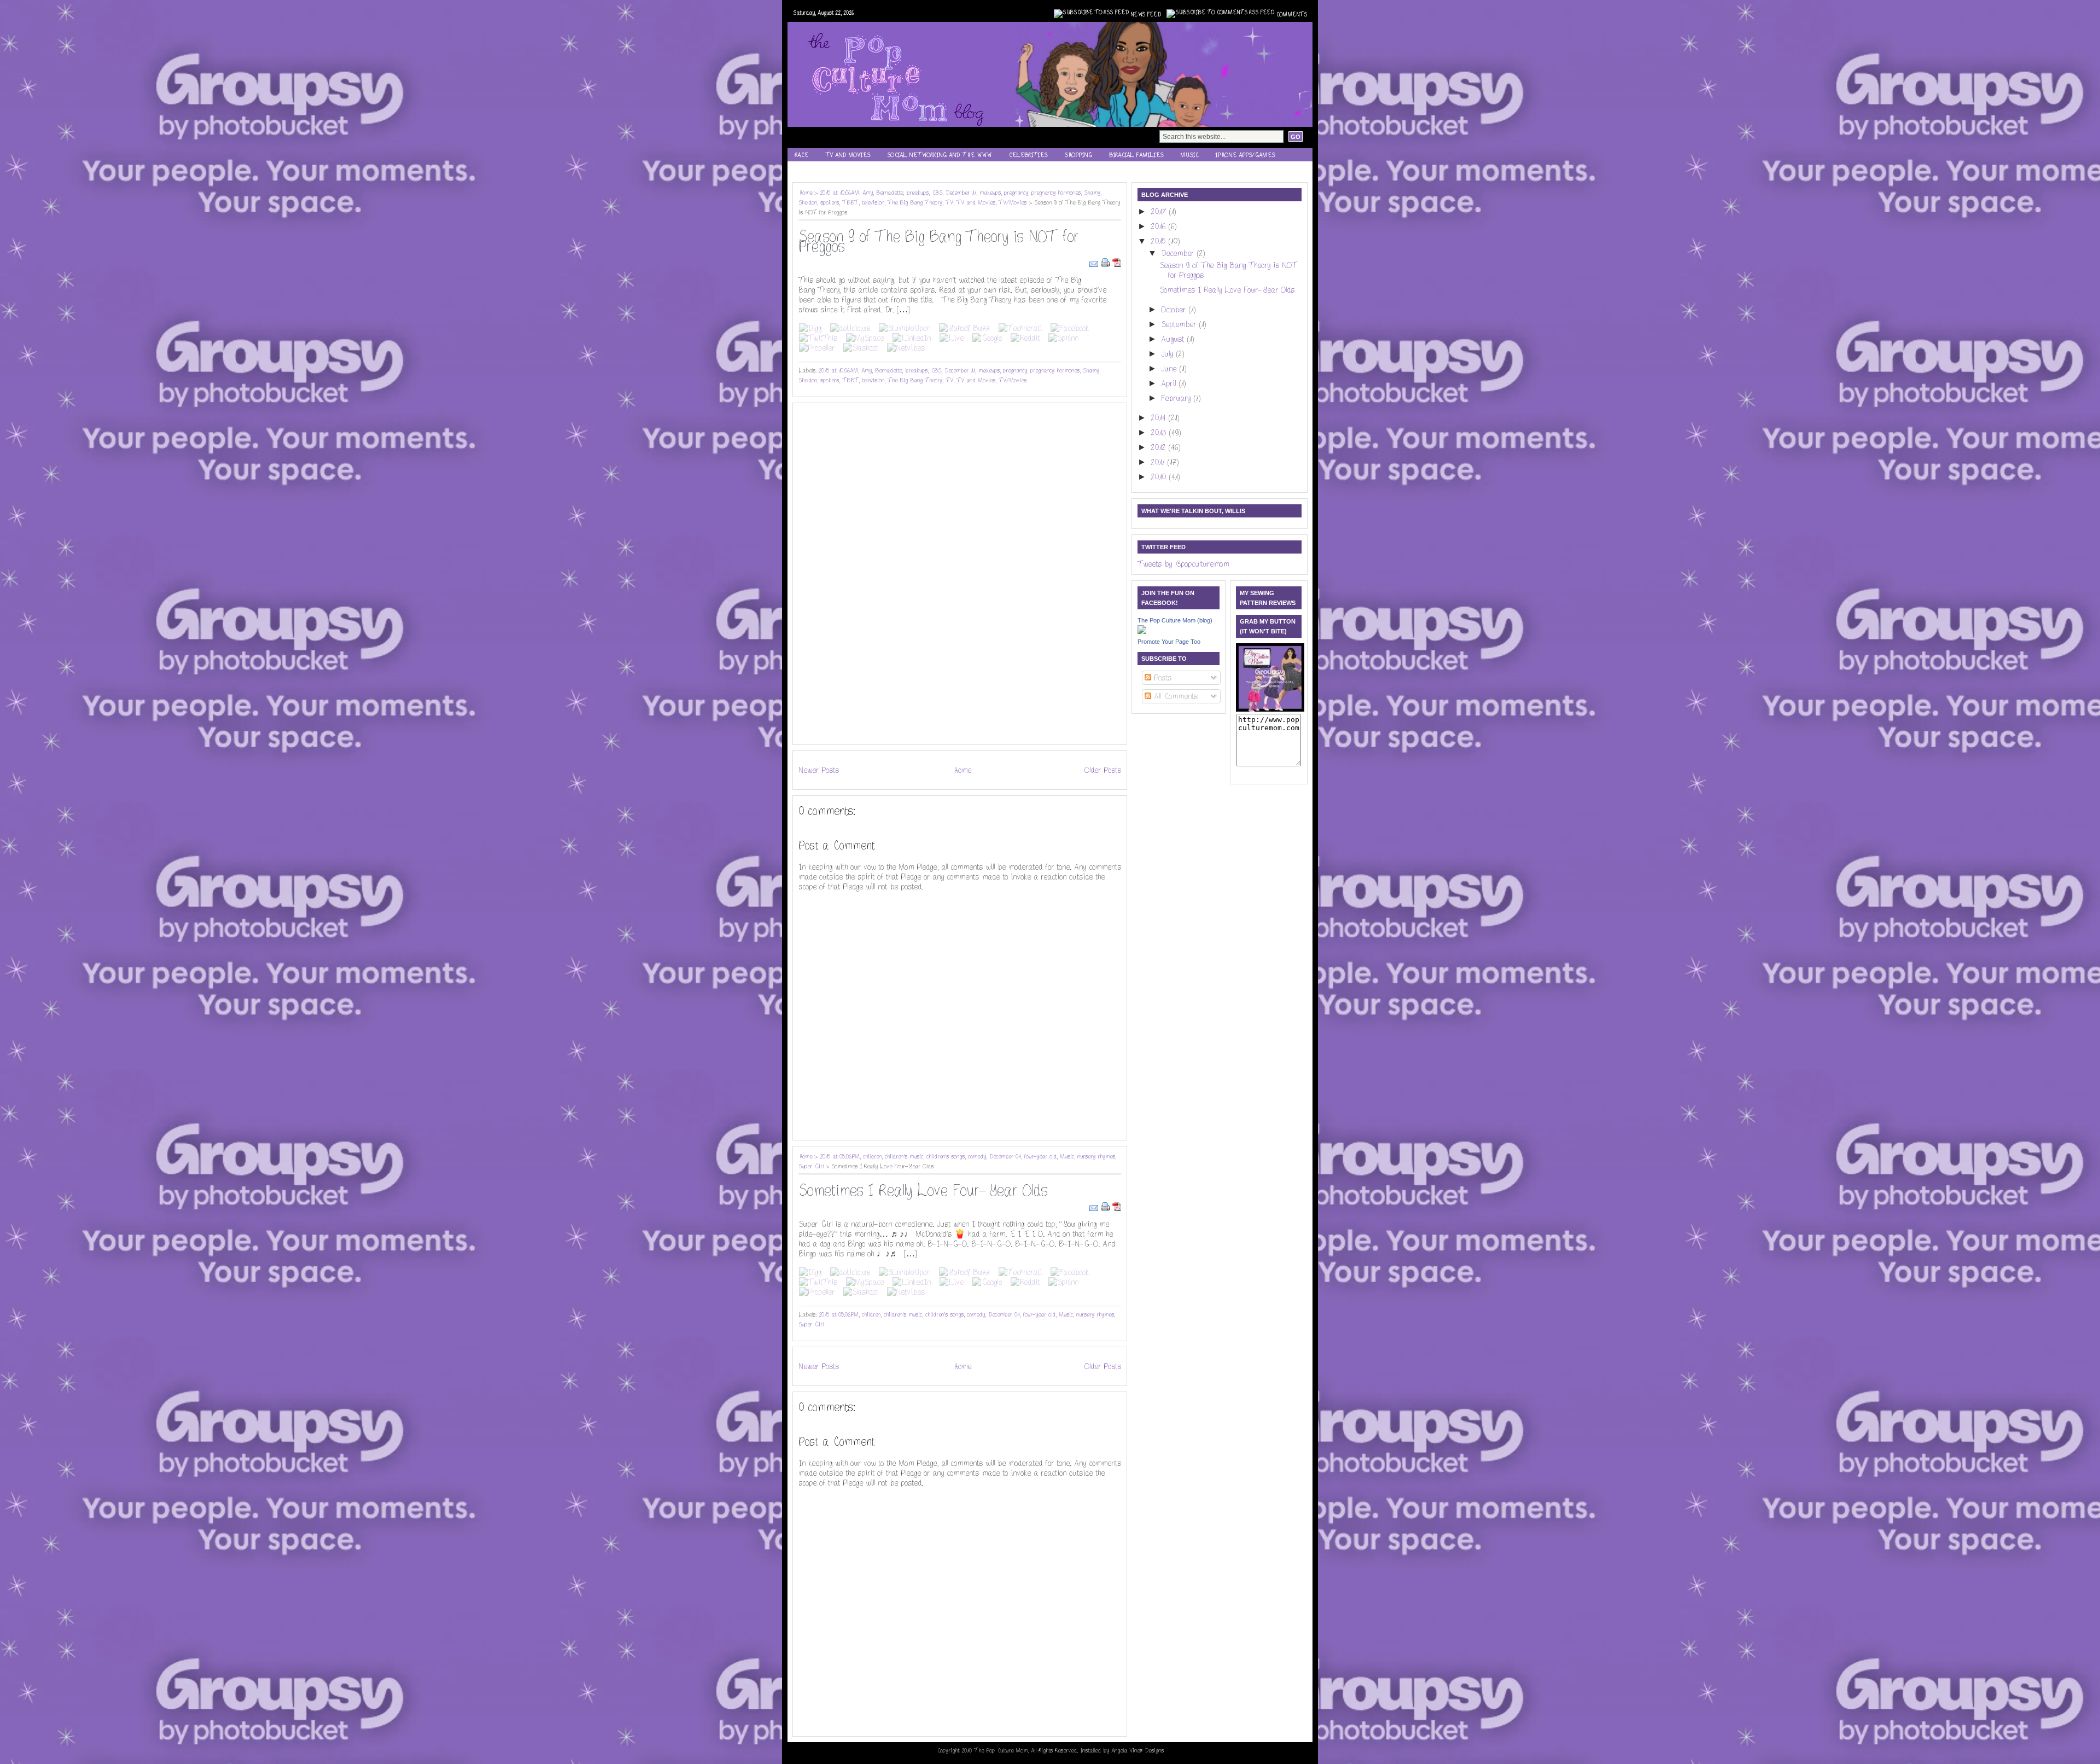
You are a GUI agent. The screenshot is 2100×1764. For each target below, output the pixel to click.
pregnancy (1016, 193)
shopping (1078, 155)
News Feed (1146, 15)
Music (1189, 155)
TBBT (850, 203)
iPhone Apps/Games (1245, 155)
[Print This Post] (1107, 262)
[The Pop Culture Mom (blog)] (1142, 631)
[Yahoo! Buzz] (964, 328)
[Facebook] (1070, 328)
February (1177, 398)
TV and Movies (848, 155)
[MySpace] (865, 338)
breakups (917, 193)
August (1174, 339)
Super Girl (811, 1166)
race (801, 155)
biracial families (1136, 155)
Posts (1161, 678)
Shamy (1092, 193)
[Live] (952, 338)
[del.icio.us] (850, 328)
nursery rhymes (1096, 1157)
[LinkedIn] (912, 338)
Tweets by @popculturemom (1183, 564)
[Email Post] (1095, 262)
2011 (1159, 462)
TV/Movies (1013, 203)
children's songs (946, 1157)
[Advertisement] (831, 573)
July (1168, 354)
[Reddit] (1025, 338)
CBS (937, 193)
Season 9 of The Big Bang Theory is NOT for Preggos (938, 242)
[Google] (987, 338)
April (1170, 383)
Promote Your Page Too (1169, 642)
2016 (1159, 226)
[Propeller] (817, 348)
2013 (1160, 433)
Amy (868, 193)
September (1180, 324)
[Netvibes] (906, 348)
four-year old (1040, 1157)
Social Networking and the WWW (939, 155)
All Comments (1174, 696)
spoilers (830, 203)
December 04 (1005, 1157)
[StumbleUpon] (905, 328)
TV (949, 203)
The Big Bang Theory (915, 203)
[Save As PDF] (1117, 262)
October (1175, 310)
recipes (806, 169)
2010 (1160, 477)
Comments (1291, 15)
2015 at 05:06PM (840, 1157)
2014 (1159, 418)
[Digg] (810, 328)
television (873, 203)
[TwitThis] (818, 338)
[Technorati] (1020, 328)
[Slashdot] (861, 348)
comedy (977, 1157)
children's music (904, 1157)
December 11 (961, 193)
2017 (1160, 212)
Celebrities (1028, 155)
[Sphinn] (1063, 338)
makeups (990, 193)
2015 (1159, 241)
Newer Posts (819, 770)
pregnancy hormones (1056, 193)
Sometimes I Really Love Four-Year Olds (923, 1191)
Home (805, 193)
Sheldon (808, 203)
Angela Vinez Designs (1137, 1751)
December (1179, 253)
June (1170, 369)
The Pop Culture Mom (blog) (1175, 620)
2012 (1159, 447)
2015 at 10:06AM (839, 193)
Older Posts (1103, 770)
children (872, 1157)
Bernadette (889, 193)
